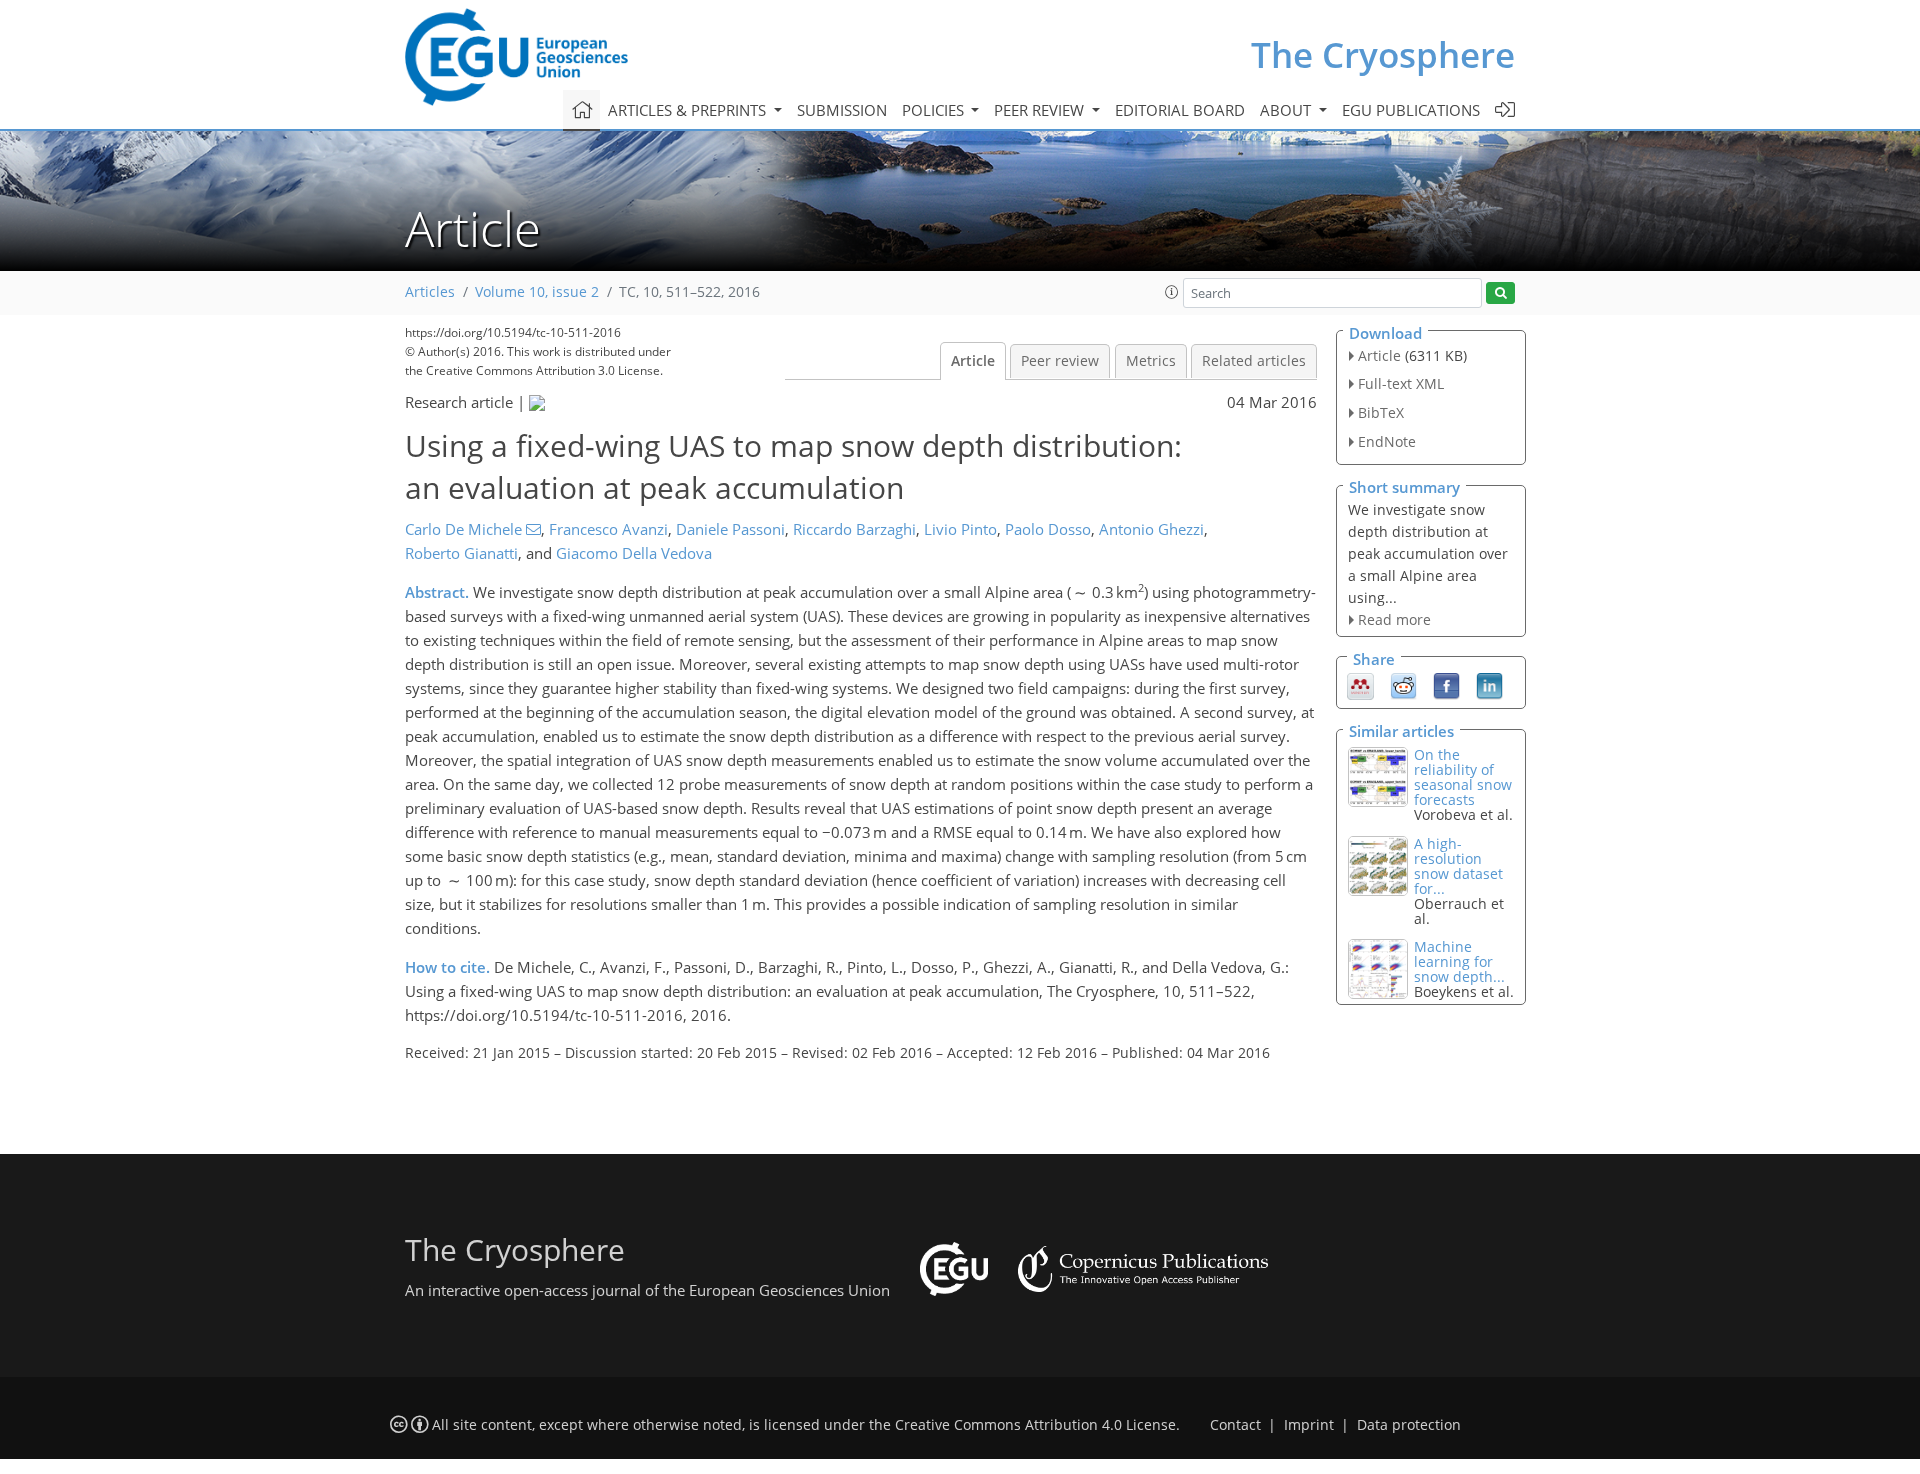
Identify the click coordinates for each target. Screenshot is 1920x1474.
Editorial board (1180, 110)
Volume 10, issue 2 (537, 292)
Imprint (1309, 1425)
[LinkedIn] (1489, 685)
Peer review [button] (1041, 110)
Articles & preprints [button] (689, 110)
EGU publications (1411, 110)
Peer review (1060, 361)
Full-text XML (1401, 383)
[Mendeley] (1360, 685)
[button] (1172, 292)
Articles (430, 292)
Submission (842, 110)
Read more (1394, 619)
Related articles (1254, 361)
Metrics (1151, 361)
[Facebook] (1446, 685)
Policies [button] (935, 110)
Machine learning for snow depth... (1459, 961)
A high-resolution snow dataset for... (1458, 866)
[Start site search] (1500, 293)
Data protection (1409, 1425)
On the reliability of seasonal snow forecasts (1463, 777)
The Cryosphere (1383, 54)
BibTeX (1381, 412)
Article (973, 361)
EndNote (1387, 441)
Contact (1235, 1425)
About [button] (1287, 110)
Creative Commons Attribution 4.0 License (1035, 1425)
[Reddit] (1403, 685)
